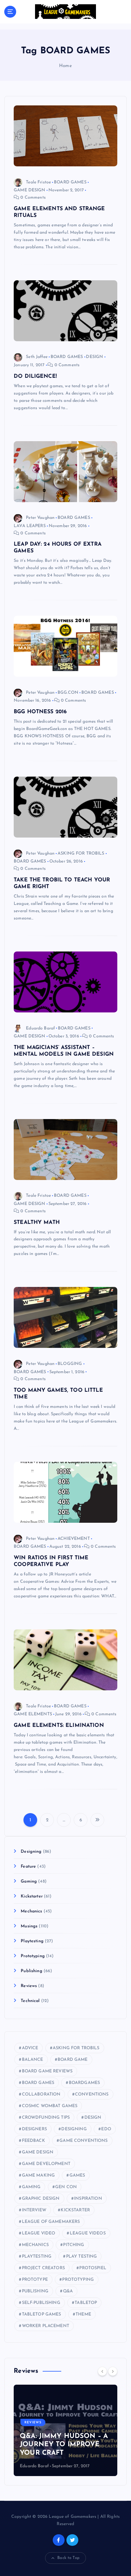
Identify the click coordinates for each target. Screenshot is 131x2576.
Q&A (68, 2291)
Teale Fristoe (38, 182)
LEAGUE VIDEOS (88, 2233)
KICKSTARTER (75, 2210)
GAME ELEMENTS (33, 1714)
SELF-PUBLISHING (41, 2303)
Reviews (29, 1986)
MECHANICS (35, 2245)
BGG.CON (68, 693)
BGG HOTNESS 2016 (40, 712)
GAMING (31, 2187)
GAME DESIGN (30, 190)
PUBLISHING (35, 2291)
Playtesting (32, 1941)
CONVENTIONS (92, 2094)
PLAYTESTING (37, 2257)
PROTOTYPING (78, 2280)
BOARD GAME (73, 2060)
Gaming (29, 1882)
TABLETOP (86, 2303)
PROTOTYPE (35, 2280)
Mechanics (31, 1911)
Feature (28, 1867)
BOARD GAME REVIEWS (47, 2071)
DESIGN (94, 357)
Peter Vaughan (40, 518)
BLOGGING (70, 1364)
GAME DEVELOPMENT (46, 2164)
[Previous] (102, 2371)
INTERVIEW (34, 2210)
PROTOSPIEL (93, 2268)
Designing (31, 1852)
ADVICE (30, 2048)
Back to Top (68, 2558)
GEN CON (66, 2187)
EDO (106, 2129)
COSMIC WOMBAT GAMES (50, 2106)
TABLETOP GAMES (42, 2314)
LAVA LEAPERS (30, 526)
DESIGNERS (34, 2129)
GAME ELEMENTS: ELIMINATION (59, 1726)
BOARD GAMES (70, 182)
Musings (29, 1926)
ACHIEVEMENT (74, 1539)
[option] (65, 2430)
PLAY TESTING (82, 2257)
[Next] (113, 2371)
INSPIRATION (88, 2199)
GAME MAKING (39, 2176)
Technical (30, 2001)
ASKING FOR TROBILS (81, 854)
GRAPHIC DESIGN (41, 2199)
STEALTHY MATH (37, 1222)
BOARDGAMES (84, 2083)
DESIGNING (74, 2129)
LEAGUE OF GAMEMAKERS (51, 2222)
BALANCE (33, 2060)
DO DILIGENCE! (35, 376)
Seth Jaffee (37, 357)
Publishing (31, 1971)
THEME (83, 2314)
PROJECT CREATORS (43, 2268)
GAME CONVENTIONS (83, 2141)
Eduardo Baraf (40, 1028)
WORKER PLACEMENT (46, 2326)
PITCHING (74, 2245)
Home (65, 66)
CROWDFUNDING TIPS (46, 2118)
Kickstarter (32, 1896)
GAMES (77, 2176)
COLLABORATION (41, 2094)
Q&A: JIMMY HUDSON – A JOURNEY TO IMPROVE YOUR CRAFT (64, 2445)
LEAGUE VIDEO (39, 2233)
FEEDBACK (34, 2141)
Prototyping (33, 1956)
